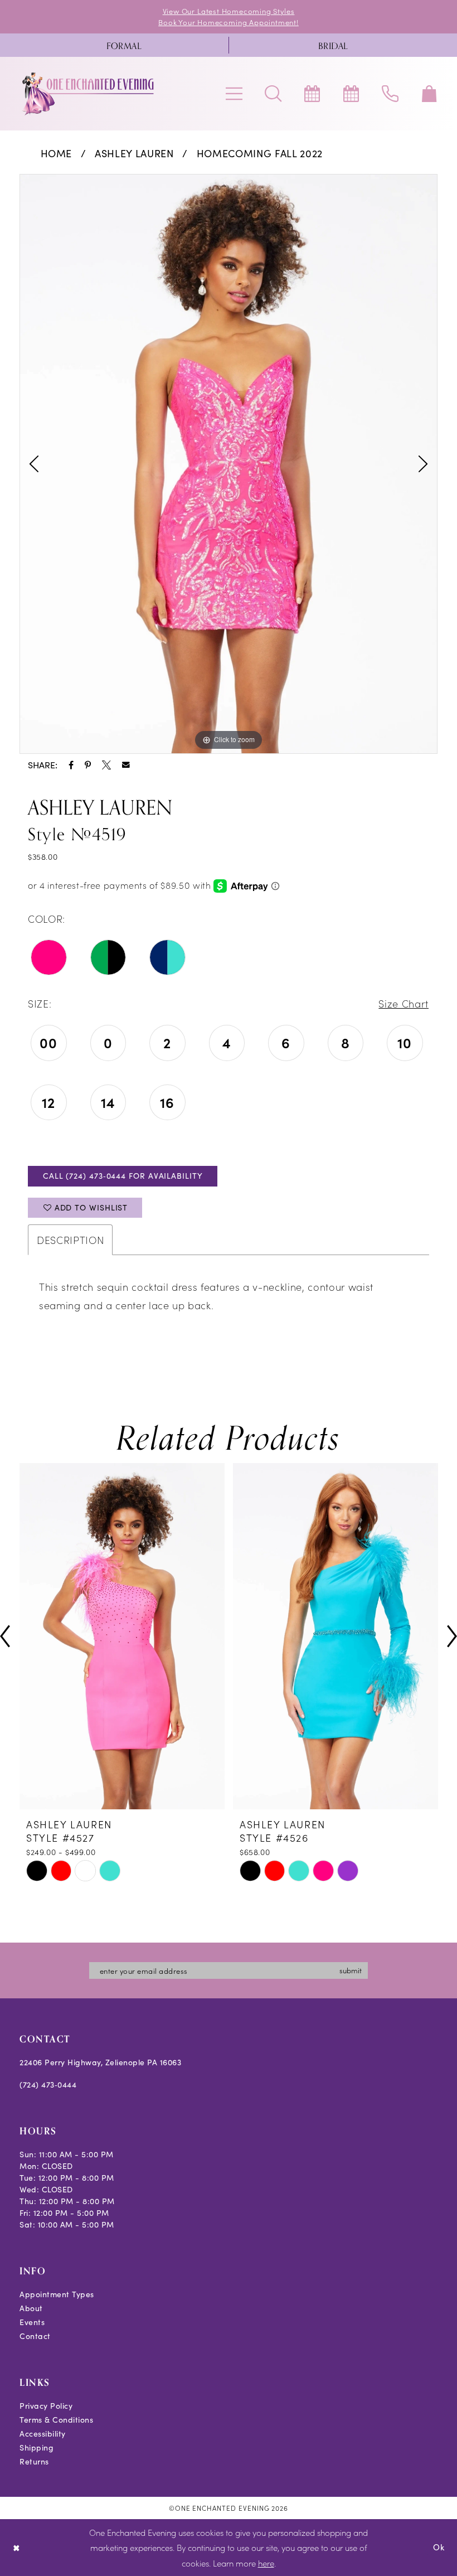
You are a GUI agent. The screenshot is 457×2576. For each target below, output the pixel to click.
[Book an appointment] (312, 94)
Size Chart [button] (403, 1003)
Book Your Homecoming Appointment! (229, 22)
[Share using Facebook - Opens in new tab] (71, 765)
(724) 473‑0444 (48, 2084)
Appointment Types (57, 2294)
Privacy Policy (46, 2406)
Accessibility (43, 2434)
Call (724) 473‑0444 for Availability (123, 1176)
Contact (35, 2336)
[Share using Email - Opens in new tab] (126, 765)
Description (70, 1240)
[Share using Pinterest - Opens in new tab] (88, 765)
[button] (234, 94)
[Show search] (273, 94)
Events (32, 2322)
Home (57, 153)
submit (351, 1970)
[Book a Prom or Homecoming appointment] (351, 94)
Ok (439, 2547)
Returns (34, 2461)
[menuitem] (124, 45)
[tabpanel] (229, 464)
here (266, 2563)
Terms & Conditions (56, 2420)
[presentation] (122, 1636)
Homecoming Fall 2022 (260, 153)
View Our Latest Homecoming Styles (229, 11)
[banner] (89, 94)
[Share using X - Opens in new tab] (106, 765)
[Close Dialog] (16, 2547)
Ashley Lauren (134, 153)
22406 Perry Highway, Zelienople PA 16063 (100, 2062)
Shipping (37, 2447)
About (31, 2308)
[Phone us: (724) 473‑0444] (390, 94)
